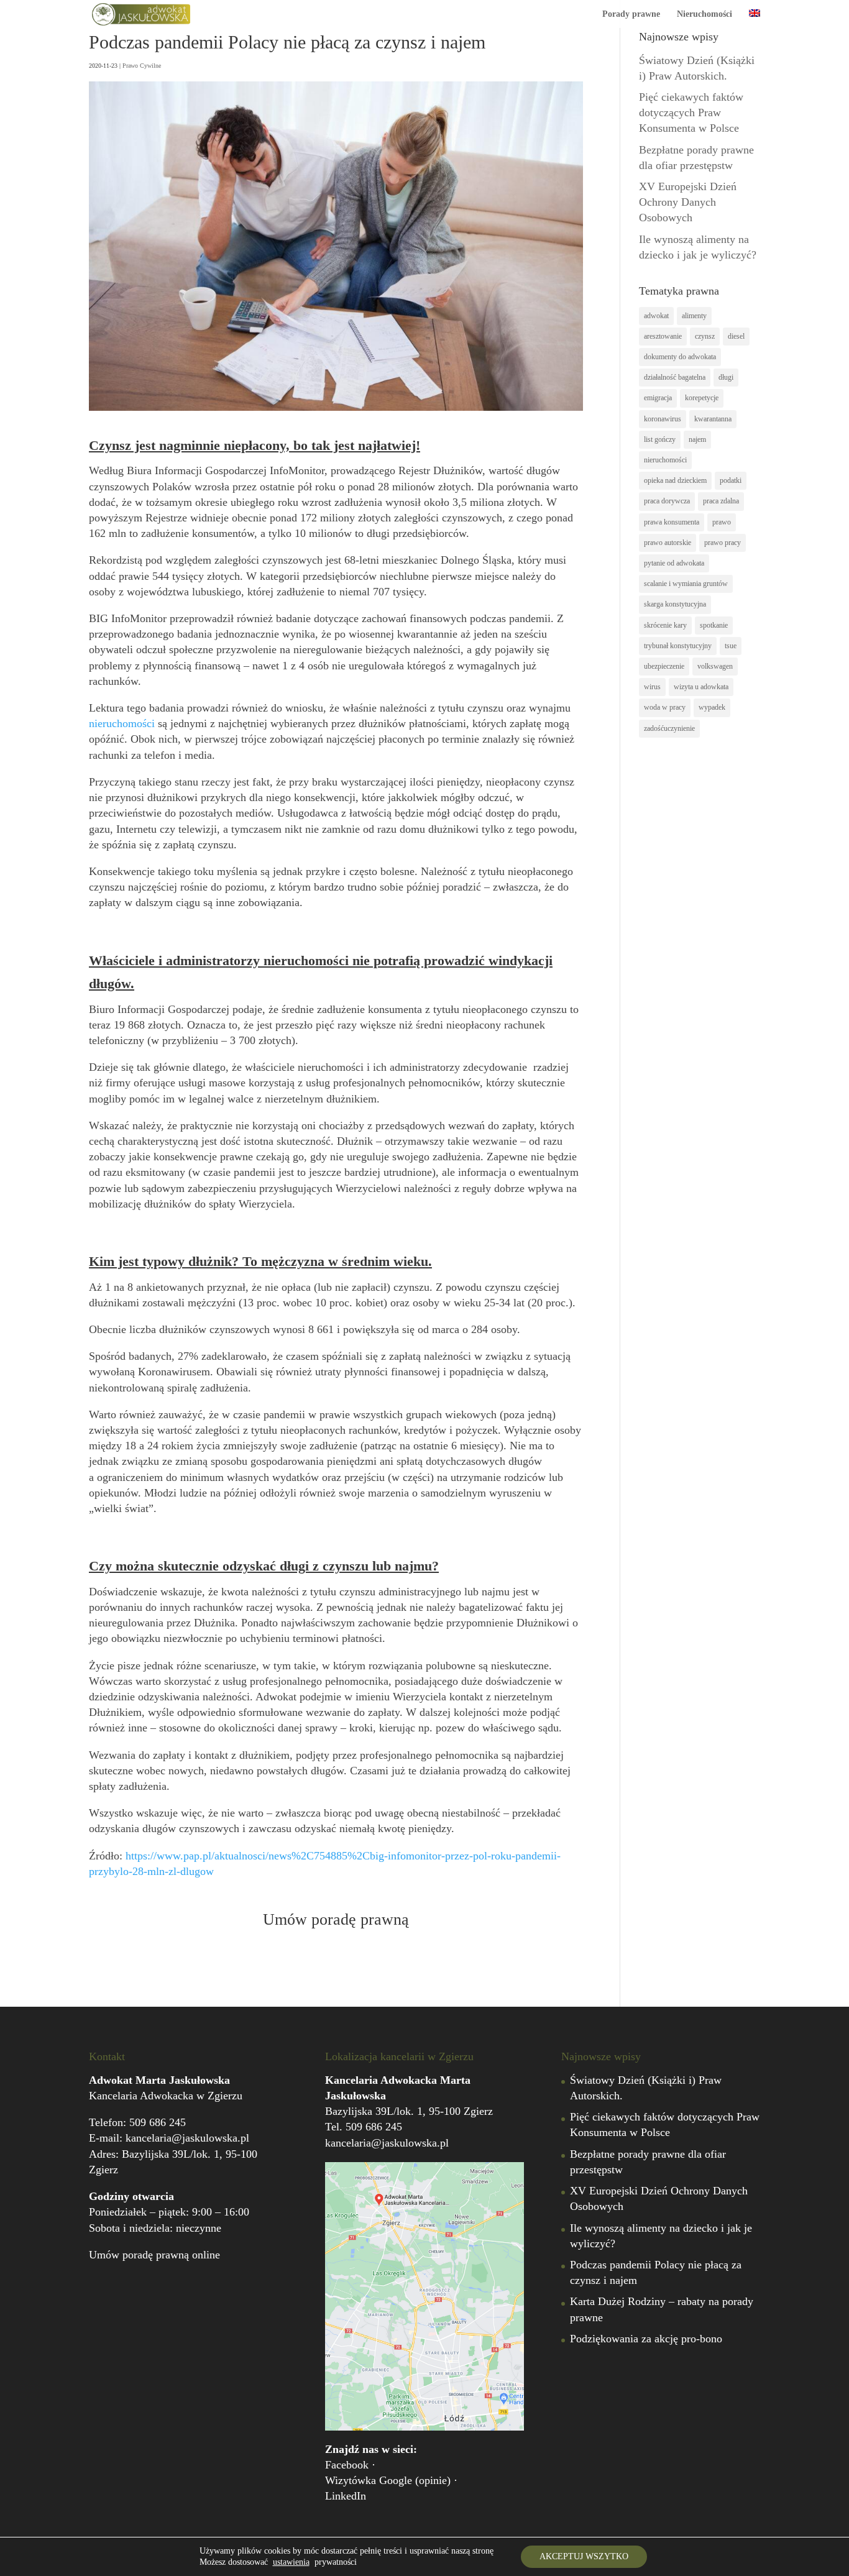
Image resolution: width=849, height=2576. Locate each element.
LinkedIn (346, 2496)
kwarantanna (713, 419)
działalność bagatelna (675, 377)
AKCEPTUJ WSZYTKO (584, 2556)
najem (697, 439)
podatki (731, 480)
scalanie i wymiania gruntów (686, 584)
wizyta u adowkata (701, 687)
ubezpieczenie (664, 666)
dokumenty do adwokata (680, 357)
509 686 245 (158, 2122)
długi (726, 377)
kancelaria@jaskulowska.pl (187, 2138)
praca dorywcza (667, 501)
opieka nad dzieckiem (675, 480)
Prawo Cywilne (142, 66)
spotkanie (714, 625)
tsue (731, 646)
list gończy (660, 439)
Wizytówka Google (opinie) (388, 2480)
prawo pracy (723, 543)
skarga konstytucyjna (675, 604)
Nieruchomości (704, 14)
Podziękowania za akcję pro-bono (646, 2339)
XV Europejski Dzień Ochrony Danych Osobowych (688, 202)
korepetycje (702, 398)
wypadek (712, 707)
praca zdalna (721, 501)
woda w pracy (665, 707)
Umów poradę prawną (336, 1919)
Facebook (347, 2465)
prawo (722, 522)
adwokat (656, 316)
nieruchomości (122, 723)
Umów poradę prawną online (154, 2255)
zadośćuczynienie (669, 728)
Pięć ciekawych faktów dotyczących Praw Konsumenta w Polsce (691, 112)
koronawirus (663, 419)
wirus (652, 687)
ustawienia (291, 2562)
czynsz (705, 336)
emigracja (658, 398)
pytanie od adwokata (674, 563)
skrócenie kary (665, 625)
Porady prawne (631, 14)
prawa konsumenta (672, 522)
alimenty (694, 316)
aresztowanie (663, 336)
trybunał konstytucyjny (678, 646)
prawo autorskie (668, 543)
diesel (736, 336)
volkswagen (715, 666)
